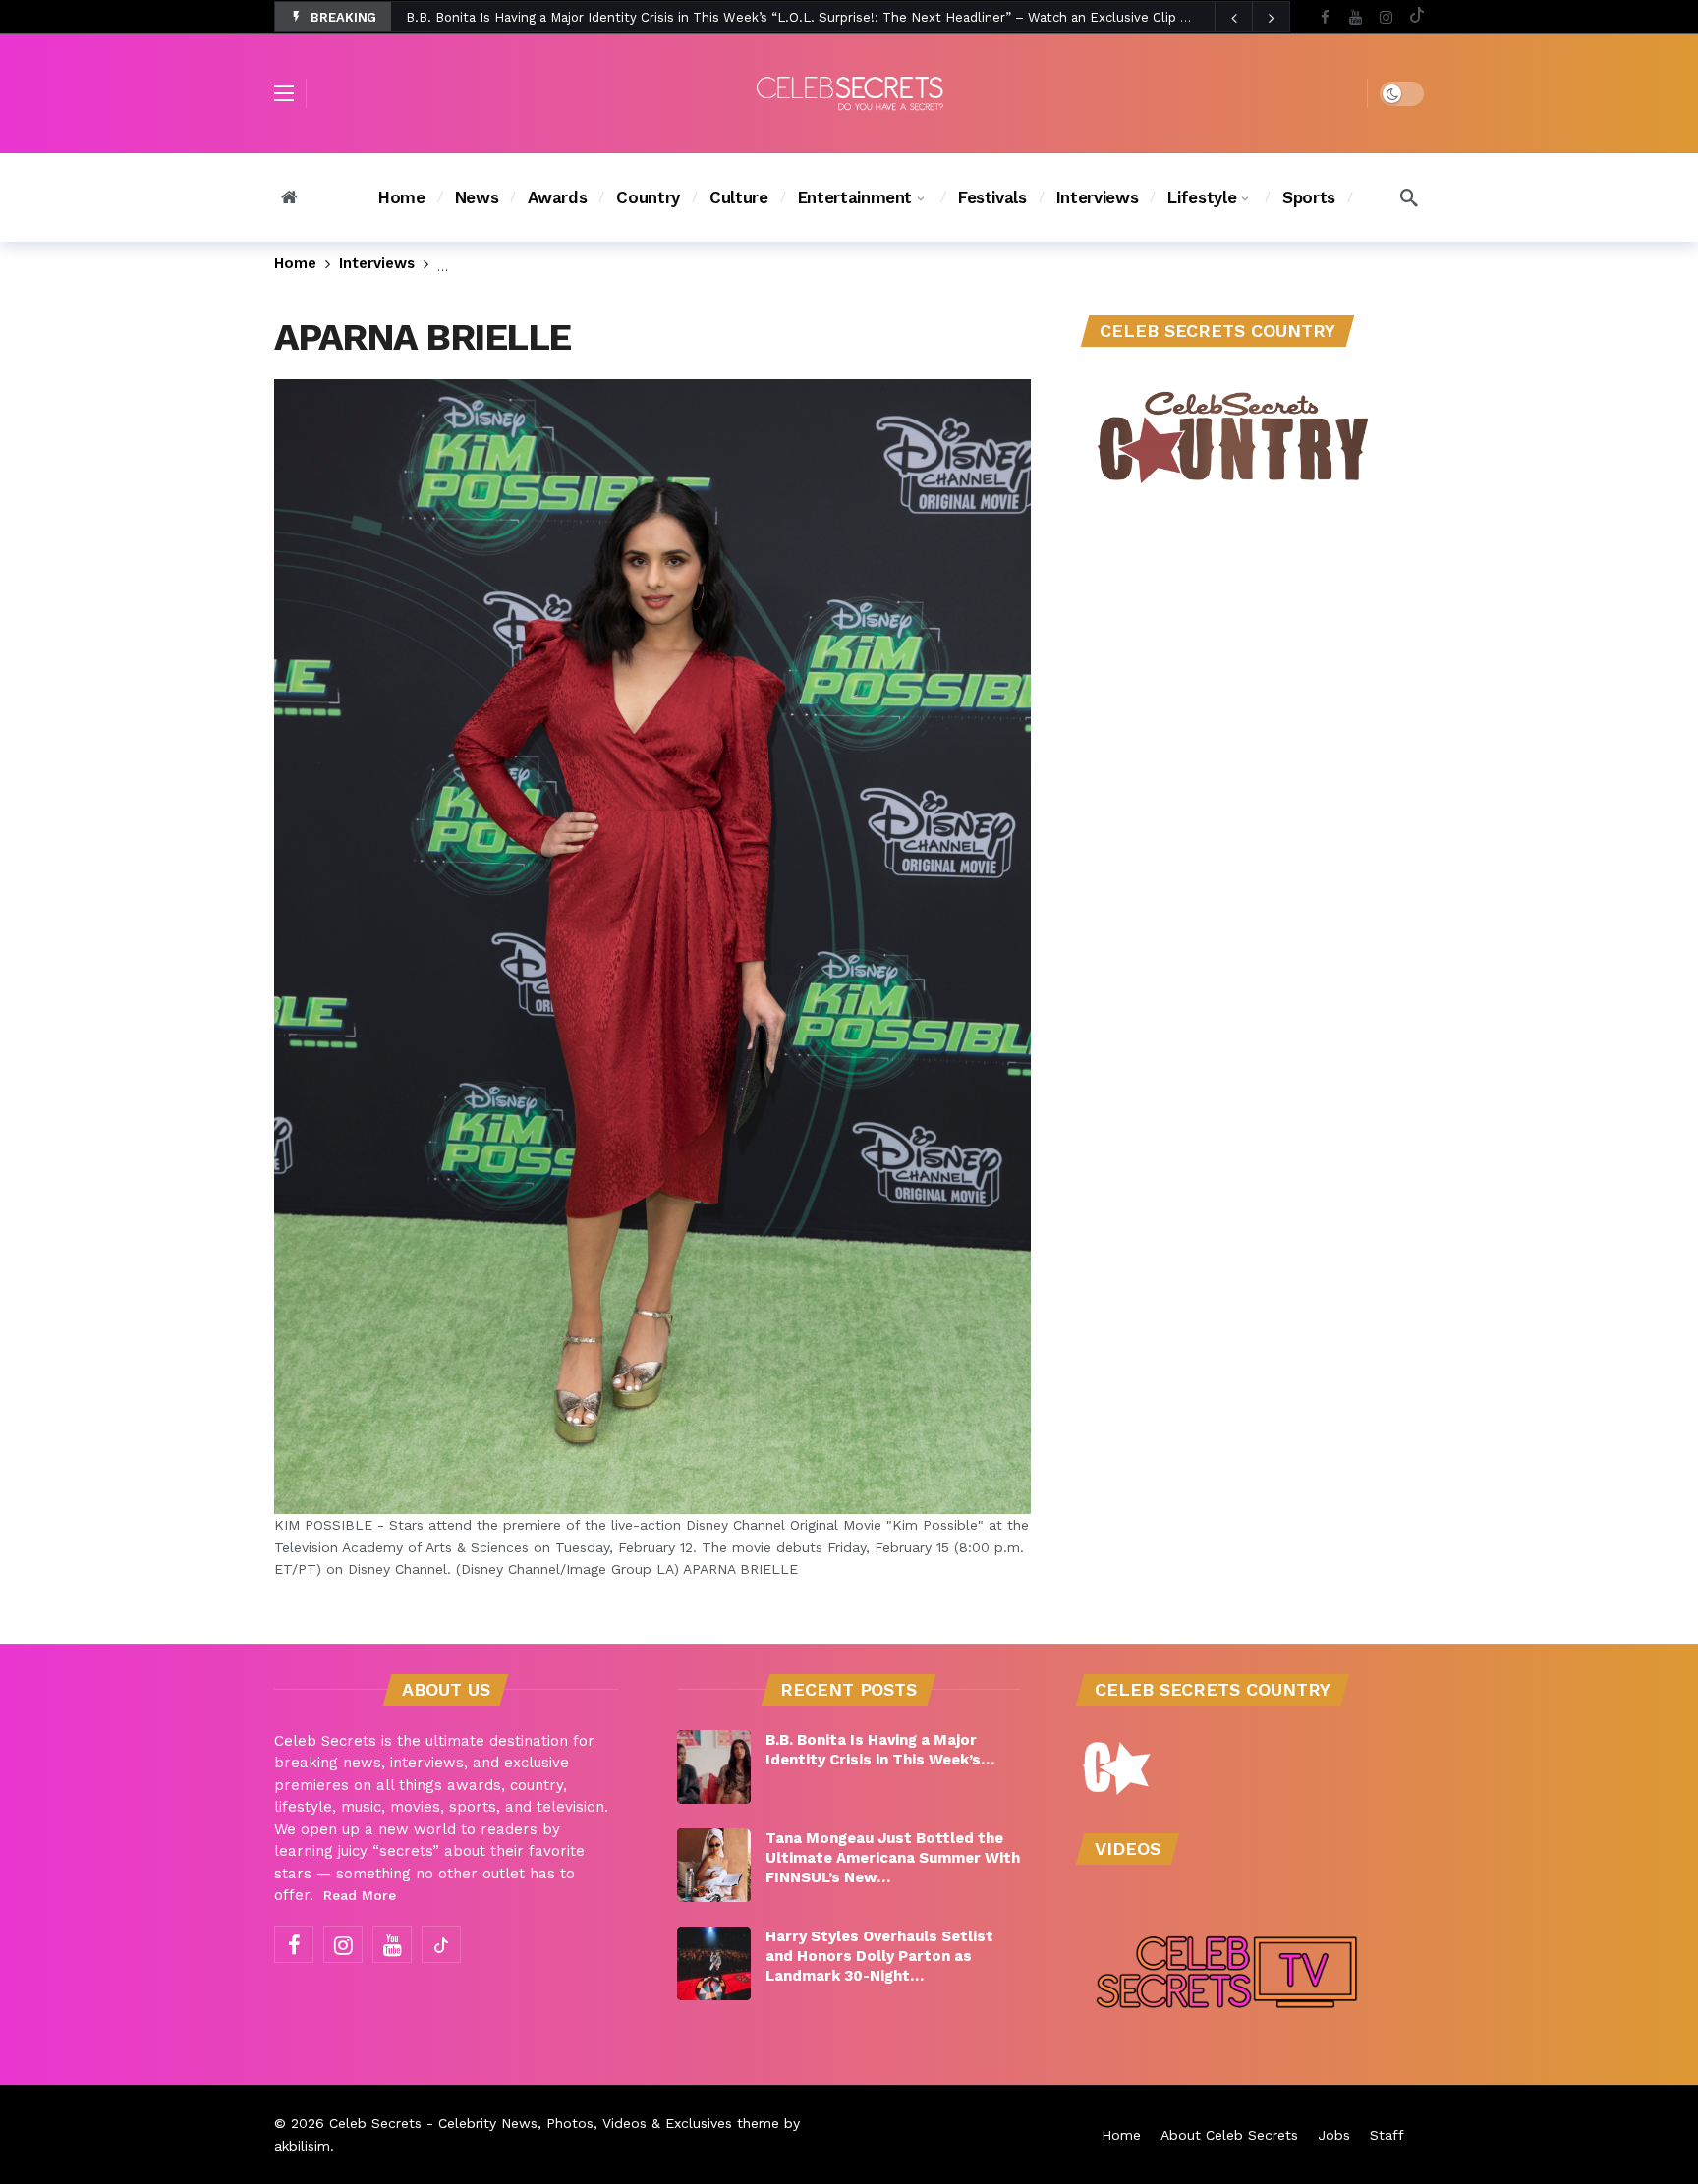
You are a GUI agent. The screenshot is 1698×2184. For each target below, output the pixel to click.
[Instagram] (1386, 17)
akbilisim (302, 2146)
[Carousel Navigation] (1252, 18)
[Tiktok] (1416, 17)
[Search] (1409, 197)
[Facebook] (1325, 17)
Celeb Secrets (375, 2123)
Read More (360, 1895)
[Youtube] (1356, 17)
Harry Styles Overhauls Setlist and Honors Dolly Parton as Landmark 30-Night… (879, 1956)
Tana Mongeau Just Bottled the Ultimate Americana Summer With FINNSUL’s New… (893, 1858)
